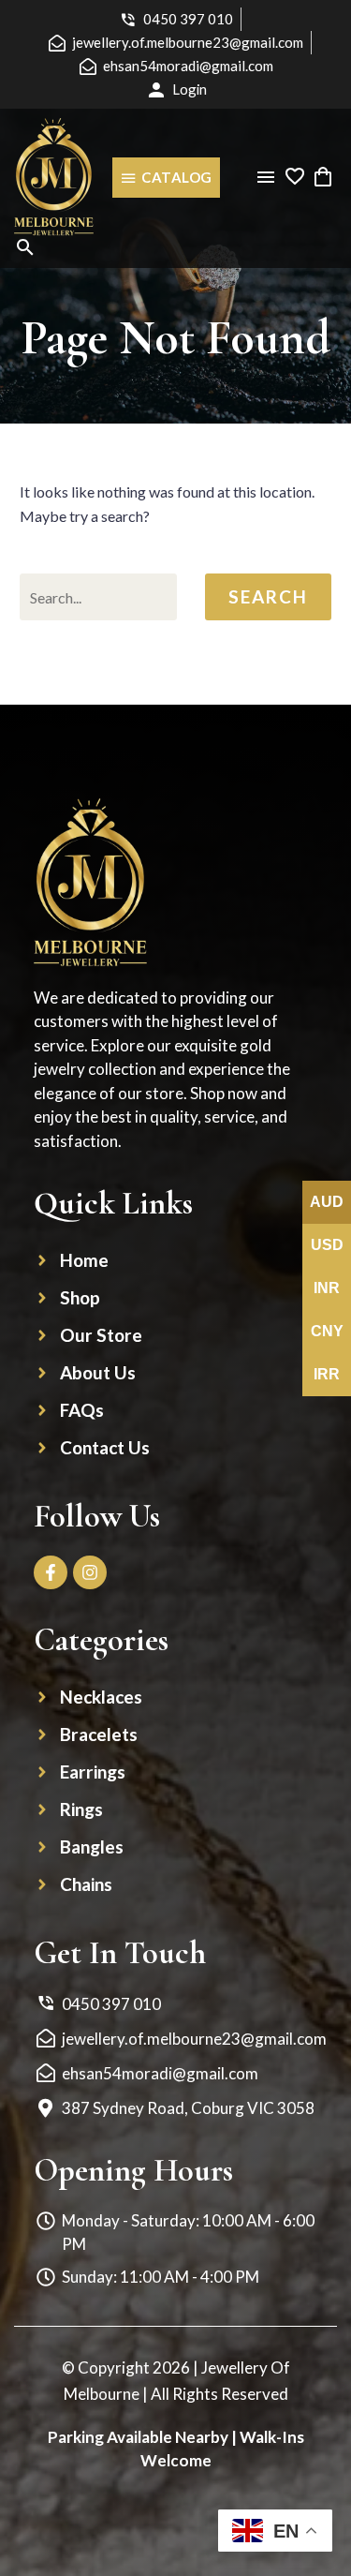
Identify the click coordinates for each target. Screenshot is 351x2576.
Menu (266, 177)
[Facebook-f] (51, 1572)
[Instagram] (90, 1572)
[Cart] (323, 177)
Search (268, 596)
